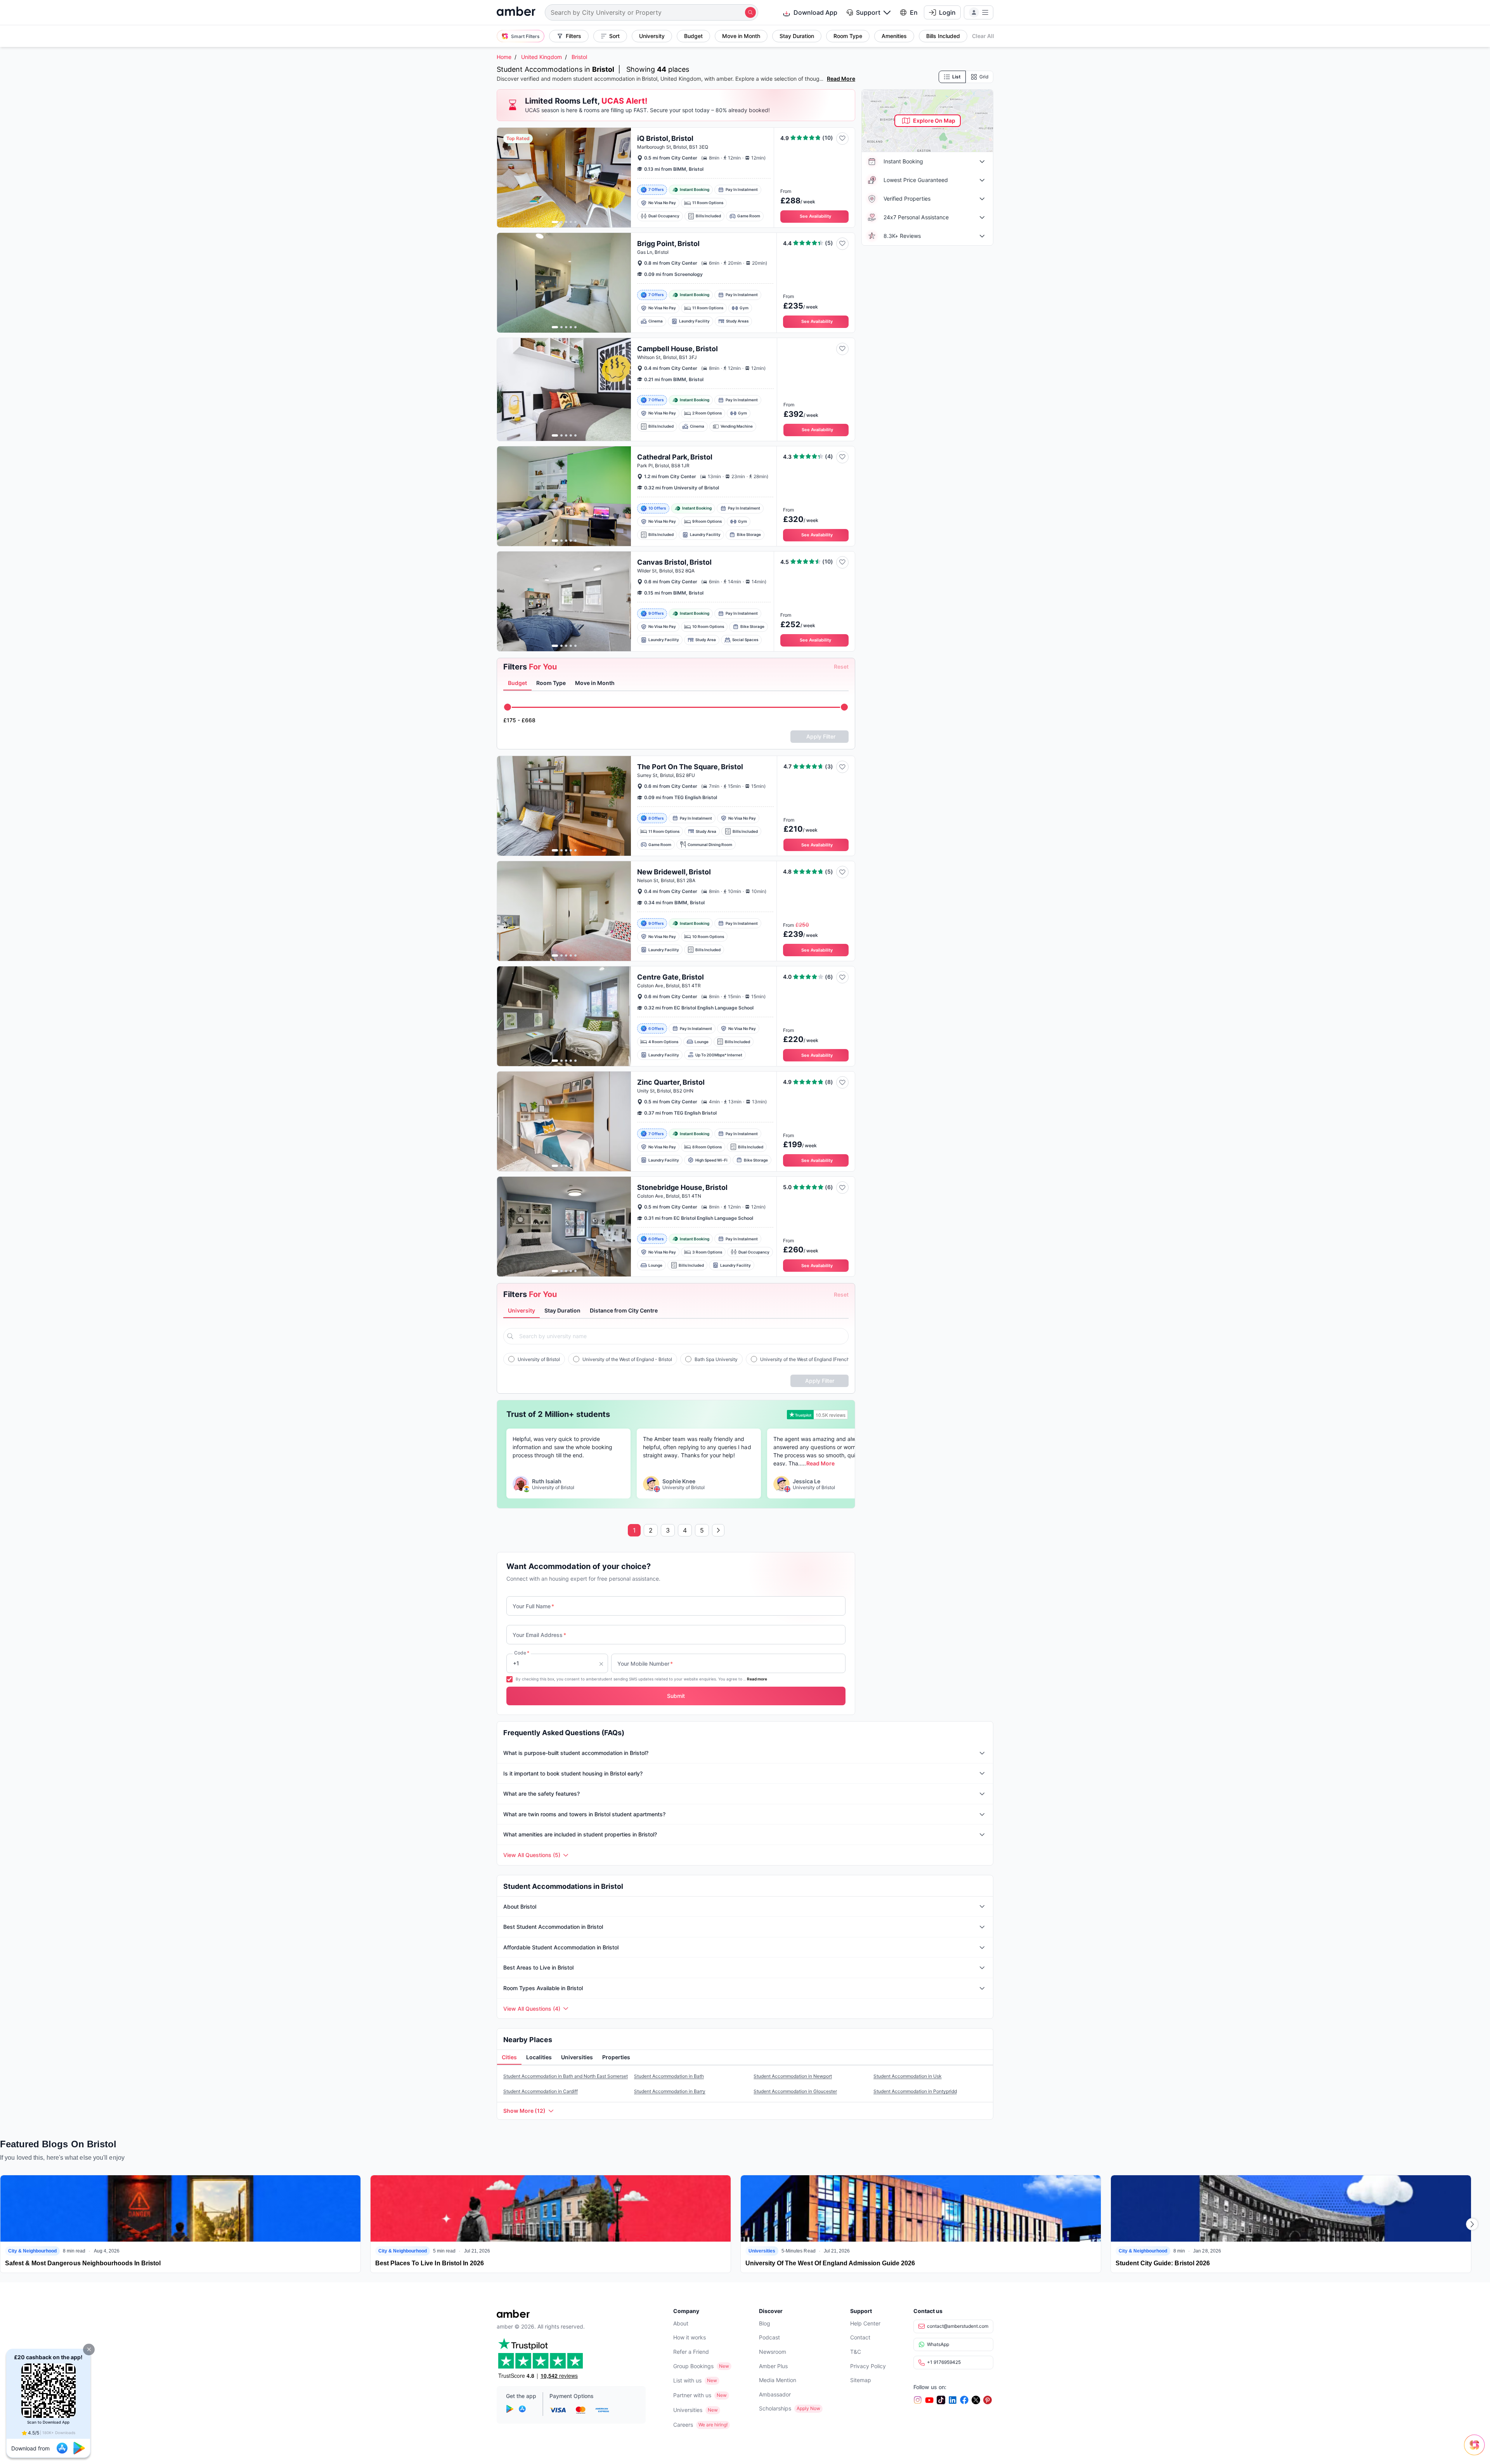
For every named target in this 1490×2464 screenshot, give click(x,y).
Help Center (865, 2323)
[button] (89, 2350)
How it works (690, 2337)
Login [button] (947, 12)
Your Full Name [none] (533, 1606)
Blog (765, 2323)
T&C (856, 2352)
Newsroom (773, 2352)
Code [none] (522, 1653)
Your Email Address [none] (539, 1635)
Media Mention (778, 2380)
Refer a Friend (691, 2352)
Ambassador (775, 2394)
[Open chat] (1476, 2450)
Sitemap (861, 2380)
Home (504, 57)
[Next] (1472, 2224)
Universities (688, 2410)
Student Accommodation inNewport (793, 2076)
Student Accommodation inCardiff (541, 2091)
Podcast (769, 2337)
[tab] (517, 683)
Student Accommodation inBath (669, 2076)
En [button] (914, 12)
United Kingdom (541, 57)
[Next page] (718, 1530)
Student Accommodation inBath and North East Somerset (566, 2076)
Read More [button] (820, 1463)
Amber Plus (773, 2366)
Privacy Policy (868, 2366)
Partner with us (692, 2395)
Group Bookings (693, 2366)
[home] (516, 12)
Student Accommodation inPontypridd (915, 2091)
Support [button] (868, 12)
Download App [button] (815, 12)
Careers (683, 2425)
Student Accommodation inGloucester (795, 2091)
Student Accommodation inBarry (670, 2091)
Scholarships (775, 2408)
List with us (687, 2380)
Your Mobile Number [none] (645, 1664)
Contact (860, 2337)
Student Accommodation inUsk (908, 2076)
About (681, 2323)
